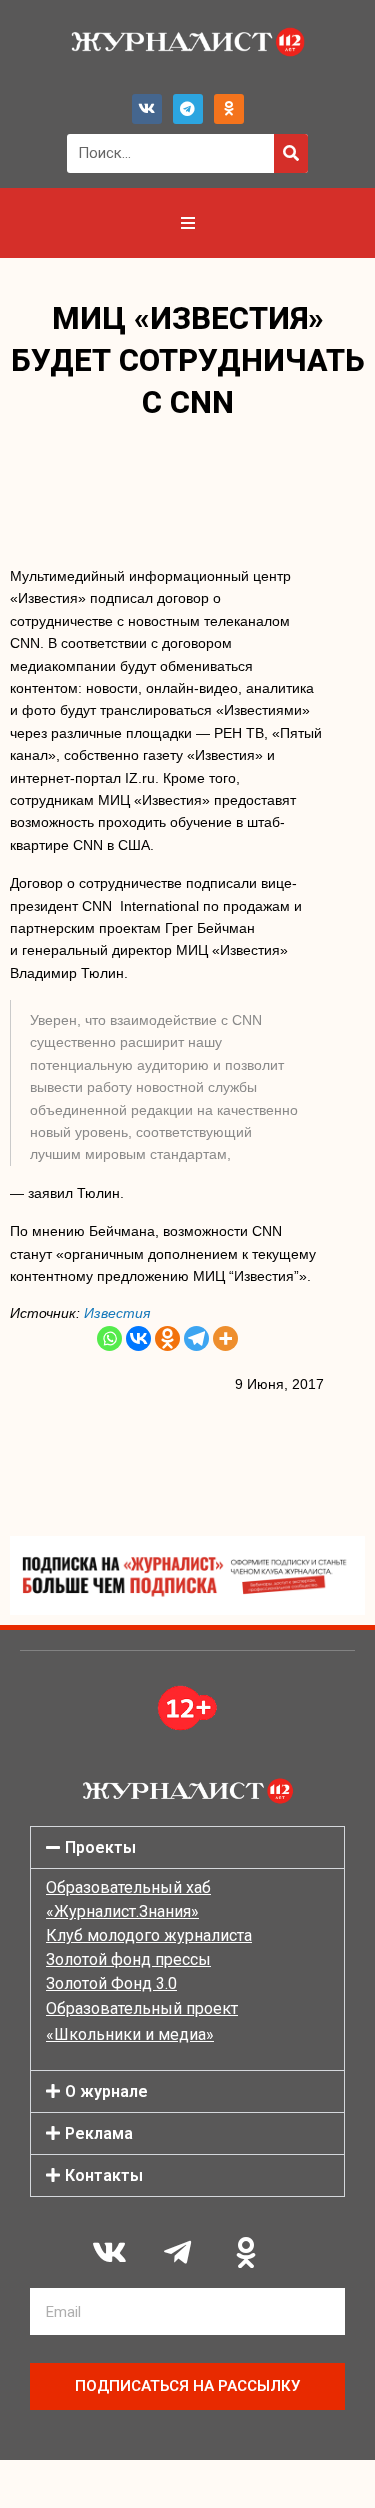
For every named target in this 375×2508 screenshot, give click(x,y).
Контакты (104, 2175)
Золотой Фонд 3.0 (111, 1983)
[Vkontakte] (138, 1338)
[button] (187, 1847)
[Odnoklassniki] (229, 109)
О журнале (106, 2091)
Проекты (100, 1847)
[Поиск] (291, 153)
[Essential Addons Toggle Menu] (188, 223)
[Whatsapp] (109, 1338)
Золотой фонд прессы (128, 1959)
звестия (122, 1313)
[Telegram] (188, 109)
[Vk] (147, 109)
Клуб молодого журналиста (149, 1935)
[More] (225, 1338)
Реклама (99, 2133)
